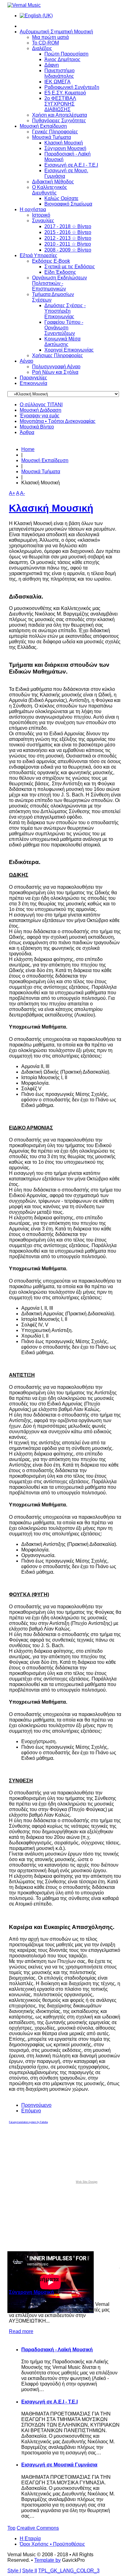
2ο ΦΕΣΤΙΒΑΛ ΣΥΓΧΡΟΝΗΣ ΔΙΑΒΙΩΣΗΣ (60, 104)
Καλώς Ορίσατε (61, 198)
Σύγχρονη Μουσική (65, 148)
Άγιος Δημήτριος (62, 59)
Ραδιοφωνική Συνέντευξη (72, 87)
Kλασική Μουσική (64, 143)
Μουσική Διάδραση (41, 410)
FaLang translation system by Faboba (28, 2122)
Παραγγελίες (33, 378)
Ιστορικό (41, 215)
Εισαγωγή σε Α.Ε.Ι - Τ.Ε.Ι (71, 165)
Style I (14, 2571)
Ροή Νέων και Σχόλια (55, 372)
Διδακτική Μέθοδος (53, 182)
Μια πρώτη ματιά (50, 37)
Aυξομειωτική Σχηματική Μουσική (56, 32)
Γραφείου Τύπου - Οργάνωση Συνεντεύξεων (64, 328)
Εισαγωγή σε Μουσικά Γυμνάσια (59, 2465)
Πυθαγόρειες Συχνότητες (59, 121)
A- (23, 493)
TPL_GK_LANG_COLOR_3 (69, 2571)
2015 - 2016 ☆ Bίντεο (68, 232)
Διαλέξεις (42, 48)
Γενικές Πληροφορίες (55, 132)
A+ (12, 493)
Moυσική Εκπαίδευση (43, 126)
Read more (21, 2331)
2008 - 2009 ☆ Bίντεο (68, 250)
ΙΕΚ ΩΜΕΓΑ (57, 82)
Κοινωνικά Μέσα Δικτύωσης (62, 342)
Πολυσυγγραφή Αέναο (56, 367)
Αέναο (27, 361)
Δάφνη (52, 65)
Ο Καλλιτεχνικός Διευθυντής (50, 190)
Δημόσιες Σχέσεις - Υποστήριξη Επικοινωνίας (65, 311)
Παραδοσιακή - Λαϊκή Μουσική (57, 2350)
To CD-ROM (45, 43)
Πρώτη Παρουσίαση (66, 54)
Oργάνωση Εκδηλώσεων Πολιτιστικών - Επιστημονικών (59, 283)
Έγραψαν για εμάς (40, 416)
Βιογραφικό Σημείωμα (68, 204)
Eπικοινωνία (33, 383)
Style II (30, 2571)
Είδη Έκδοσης (60, 272)
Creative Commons (38, 2528)
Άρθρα (27, 432)
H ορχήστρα (33, 209)
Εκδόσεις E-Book (51, 261)
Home (28, 449)
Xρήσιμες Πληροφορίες (57, 355)
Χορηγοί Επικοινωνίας (69, 350)
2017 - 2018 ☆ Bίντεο (68, 226)
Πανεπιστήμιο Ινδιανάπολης (59, 73)
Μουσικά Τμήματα (51, 137)
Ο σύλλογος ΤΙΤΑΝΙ (41, 405)
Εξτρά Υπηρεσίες (39, 255)
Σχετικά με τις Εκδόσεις (70, 267)
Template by (47, 2560)
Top (11, 2528)
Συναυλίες (43, 221)
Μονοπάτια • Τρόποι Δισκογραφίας (58, 421)
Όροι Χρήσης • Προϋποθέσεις (52, 2544)
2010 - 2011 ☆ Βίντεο (68, 244)
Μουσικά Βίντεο (37, 427)
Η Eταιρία (30, 2538)
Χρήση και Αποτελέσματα (59, 115)
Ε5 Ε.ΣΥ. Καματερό (65, 93)
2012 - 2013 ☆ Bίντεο (68, 238)
